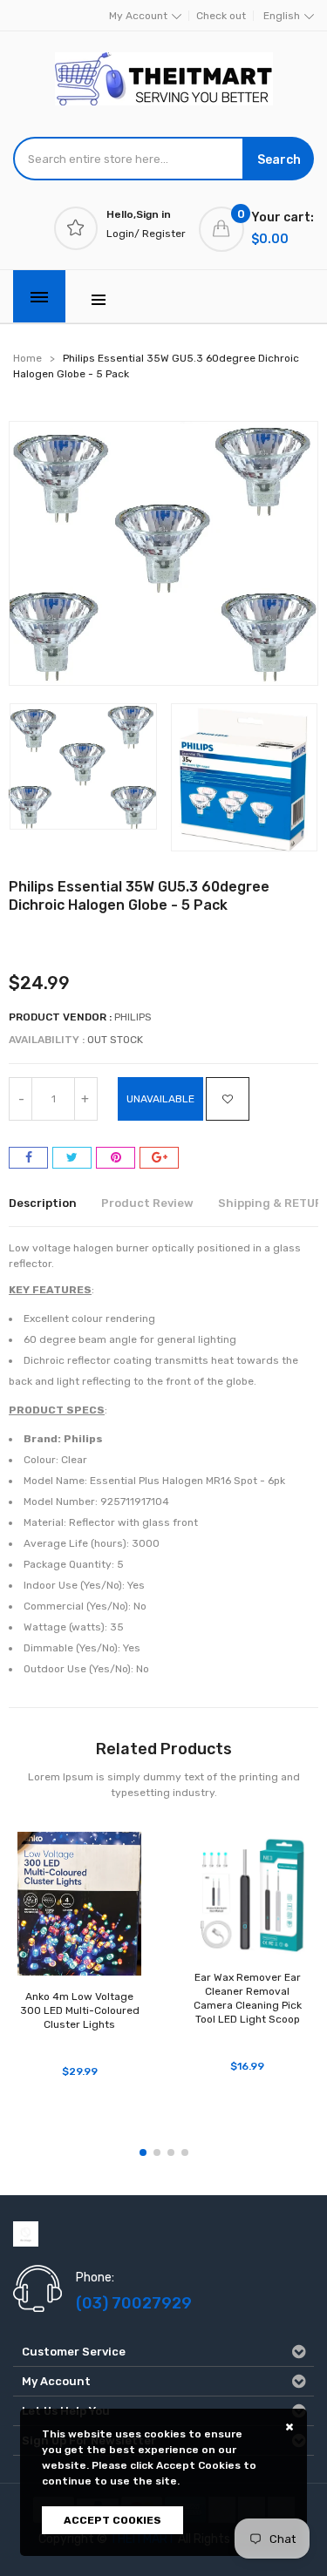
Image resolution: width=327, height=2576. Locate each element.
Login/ (123, 234)
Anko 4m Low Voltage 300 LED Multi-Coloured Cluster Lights (80, 2010)
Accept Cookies (112, 2520)
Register (164, 234)
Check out (221, 16)
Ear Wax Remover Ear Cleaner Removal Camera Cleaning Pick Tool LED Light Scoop (248, 1998)
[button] (143, 2152)
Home (27, 358)
